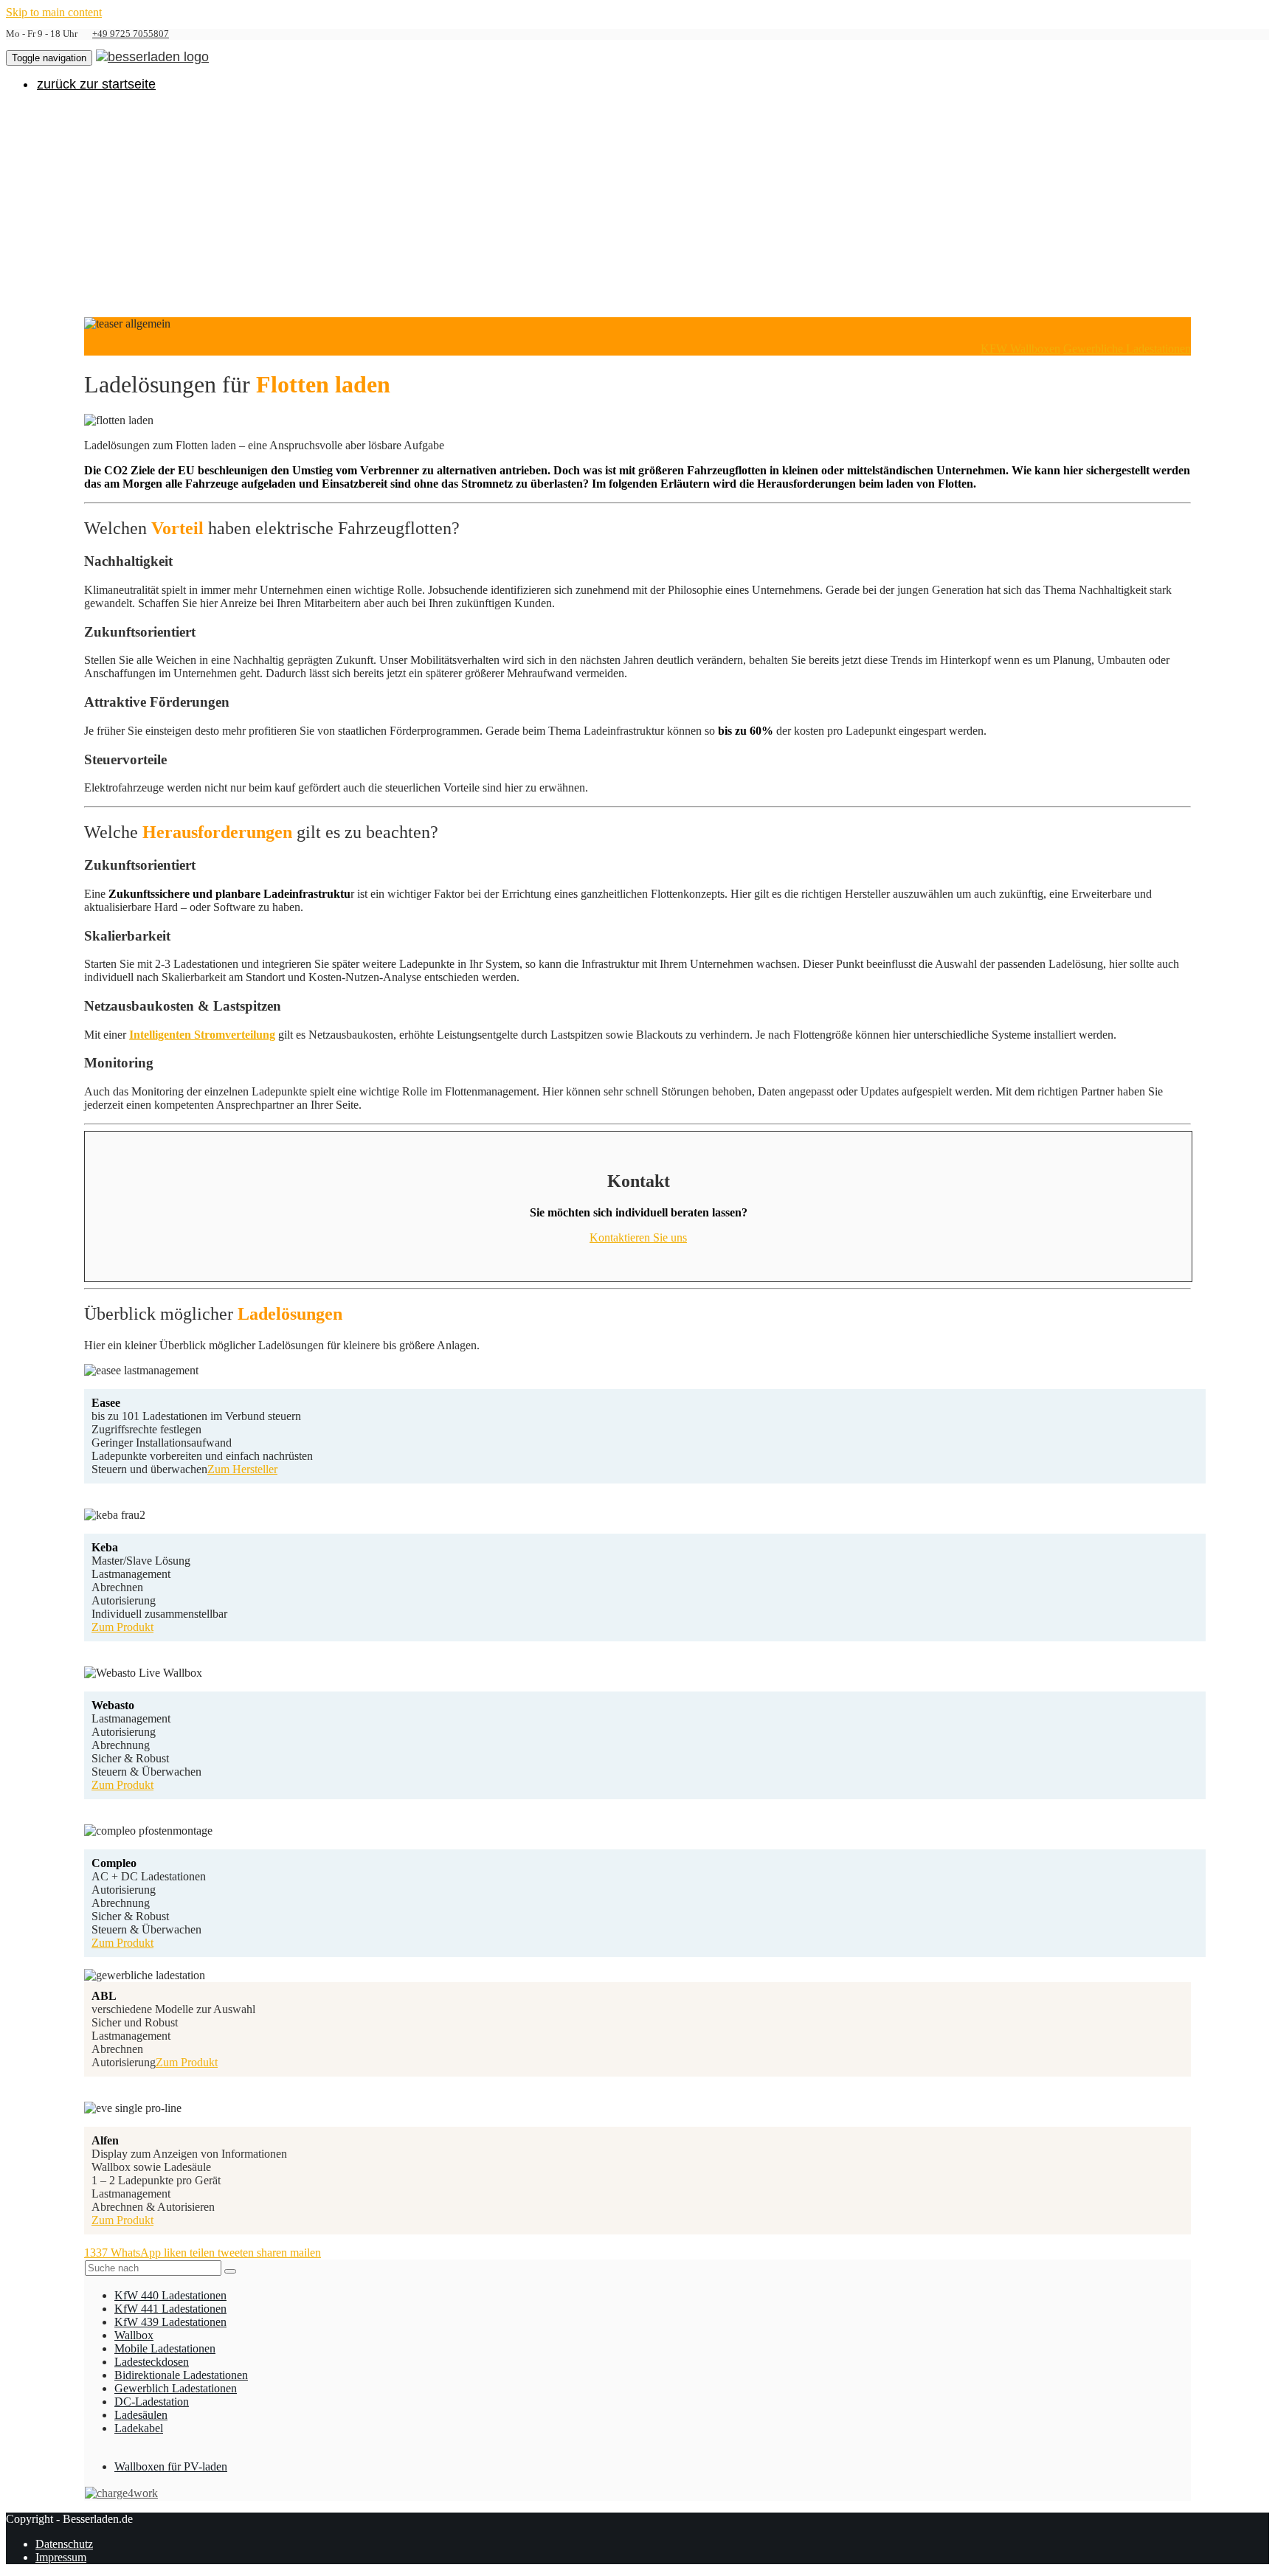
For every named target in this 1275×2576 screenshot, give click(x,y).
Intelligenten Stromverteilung (202, 1035)
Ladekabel (139, 2428)
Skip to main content (54, 12)
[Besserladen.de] (152, 56)
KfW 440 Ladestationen (170, 2295)
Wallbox (134, 2335)
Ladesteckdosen (152, 2362)
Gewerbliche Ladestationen (1127, 349)
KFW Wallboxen (1020, 349)
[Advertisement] (637, 207)
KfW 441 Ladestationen (170, 2309)
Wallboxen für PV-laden (171, 2466)
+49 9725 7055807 (131, 34)
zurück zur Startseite (96, 84)
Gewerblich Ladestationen (176, 2388)
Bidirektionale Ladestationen (181, 2375)
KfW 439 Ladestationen (170, 2322)
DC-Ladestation (152, 2402)
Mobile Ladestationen (165, 2348)
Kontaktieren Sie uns (638, 1237)
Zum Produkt (122, 1627)
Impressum (61, 2557)
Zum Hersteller (242, 1469)
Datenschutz (64, 2544)
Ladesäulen (141, 2415)
